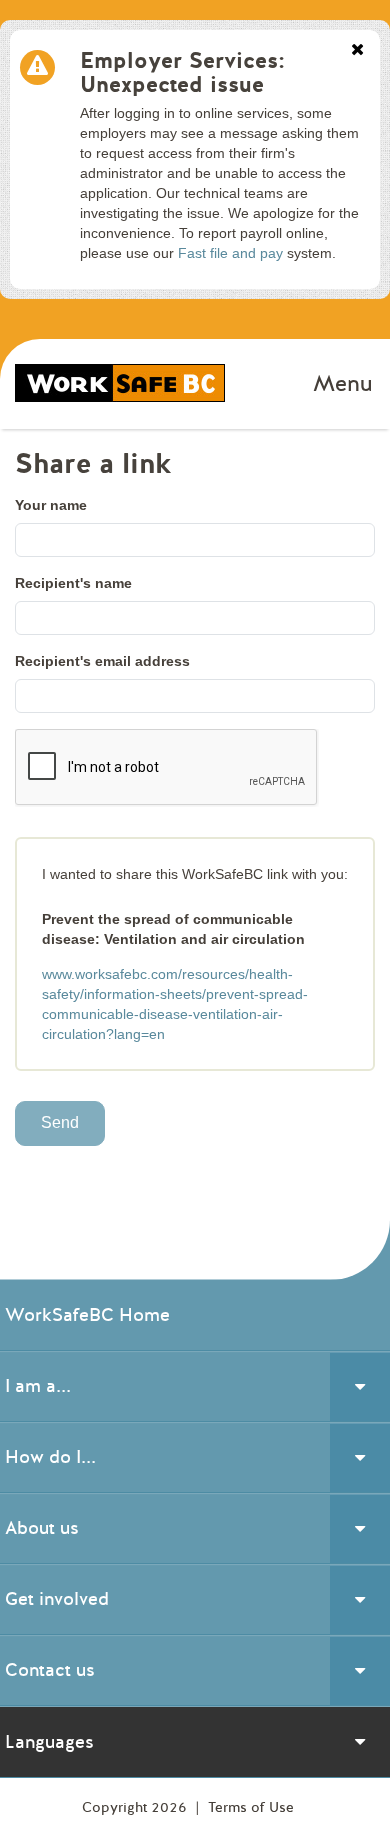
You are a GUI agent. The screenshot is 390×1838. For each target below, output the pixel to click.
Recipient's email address (102, 661)
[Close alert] (357, 51)
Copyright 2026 (136, 1807)
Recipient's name (73, 583)
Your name (51, 505)
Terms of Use (251, 1807)
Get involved (57, 1599)
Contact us (50, 1670)
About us (42, 1528)
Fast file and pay (230, 253)
